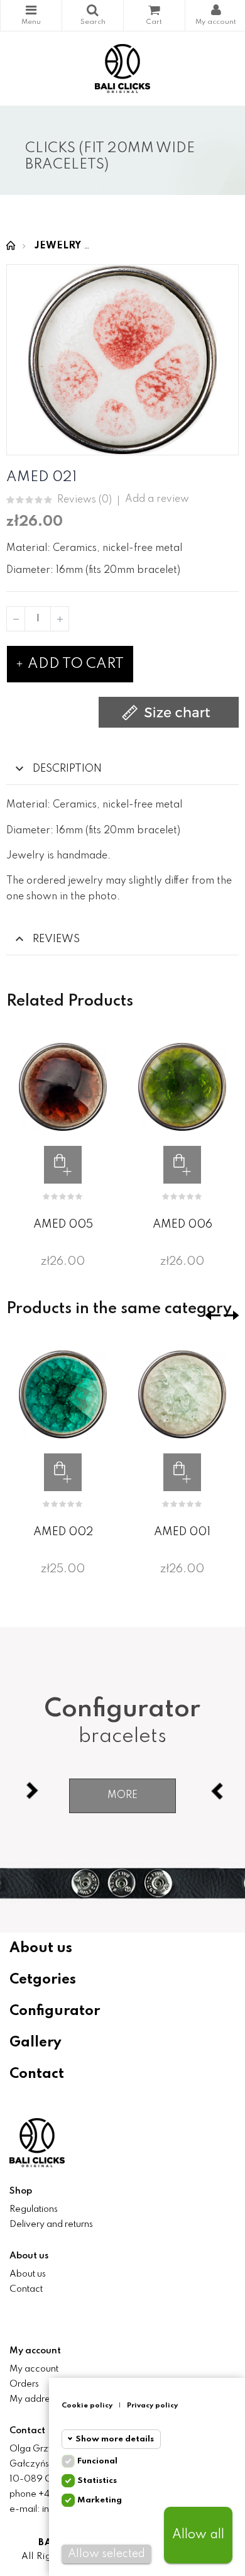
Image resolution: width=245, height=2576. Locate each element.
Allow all (198, 2535)
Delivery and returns (51, 2224)
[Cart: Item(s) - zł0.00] (154, 15)
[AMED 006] (182, 1087)
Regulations (34, 2209)
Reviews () (84, 500)
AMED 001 (182, 1532)
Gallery (35, 2043)
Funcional (97, 2461)
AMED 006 (182, 1224)
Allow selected (106, 2554)
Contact (37, 2074)
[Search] (93, 15)
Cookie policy (87, 2406)
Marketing (100, 2500)
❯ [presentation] (231, 1315)
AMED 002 (63, 1532)
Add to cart (74, 664)
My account (34, 2369)
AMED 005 (63, 1224)
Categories (31, 15)
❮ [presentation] (213, 1315)
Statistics (97, 2481)
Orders (24, 2384)
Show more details (115, 2439)
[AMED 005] (63, 1087)
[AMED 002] (63, 1394)
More (122, 1796)
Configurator (55, 2011)
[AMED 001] (182, 1394)
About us (41, 1948)
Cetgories (43, 1980)
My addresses (38, 2399)
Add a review (157, 499)
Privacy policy (152, 2406)
